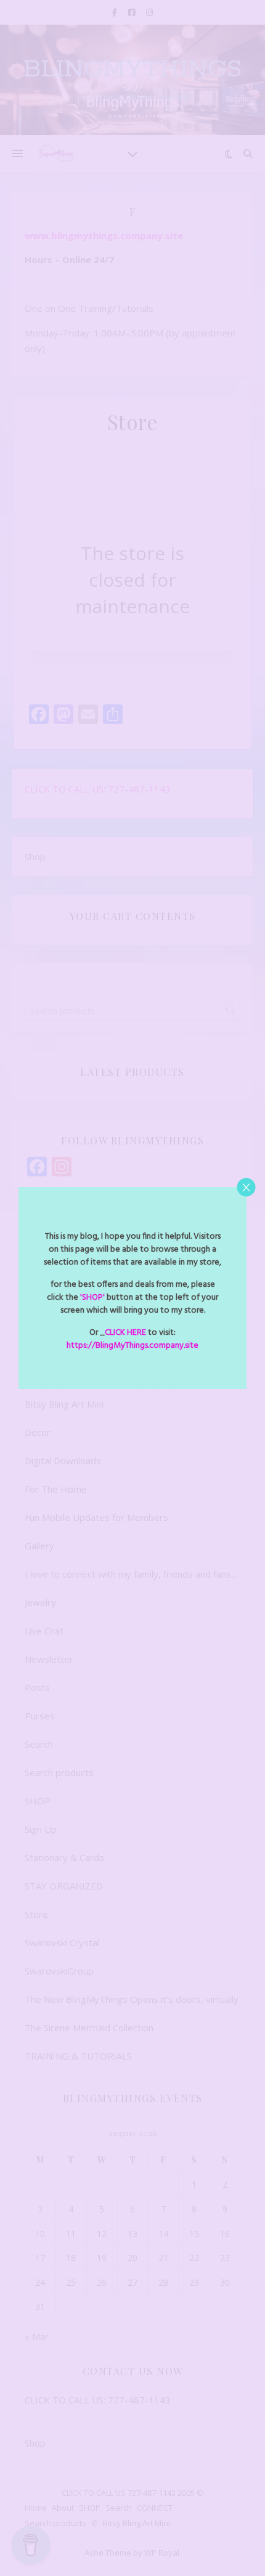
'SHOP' (92, 1298)
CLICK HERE (125, 1333)
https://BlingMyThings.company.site (132, 1346)
